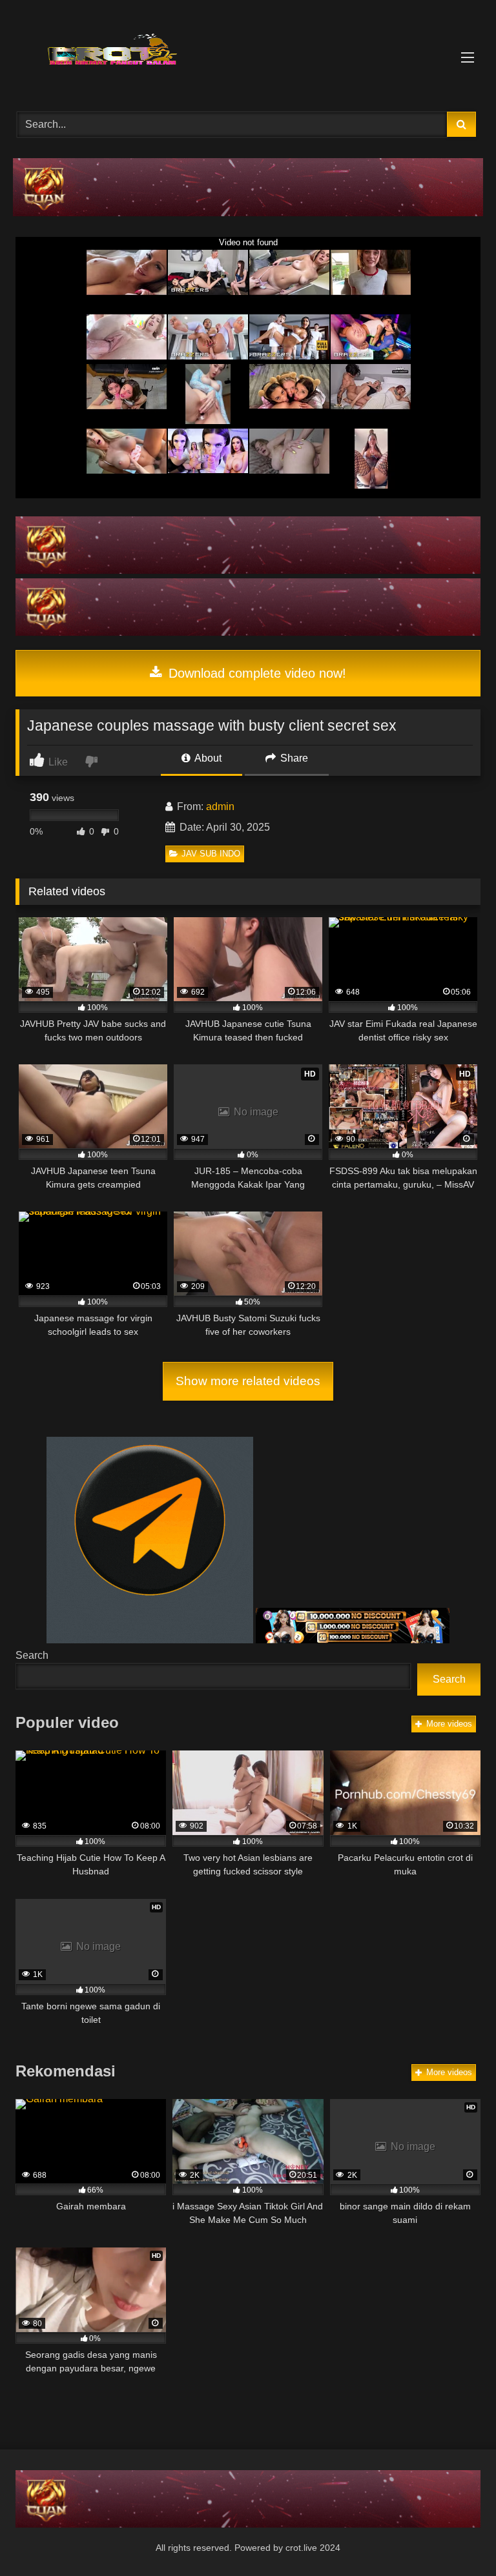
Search (32, 1655)
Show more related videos (248, 1381)
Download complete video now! (255, 673)
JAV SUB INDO (211, 854)
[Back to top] (456, 2538)
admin (220, 806)
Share (293, 758)
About (207, 758)
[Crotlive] (248, 51)
